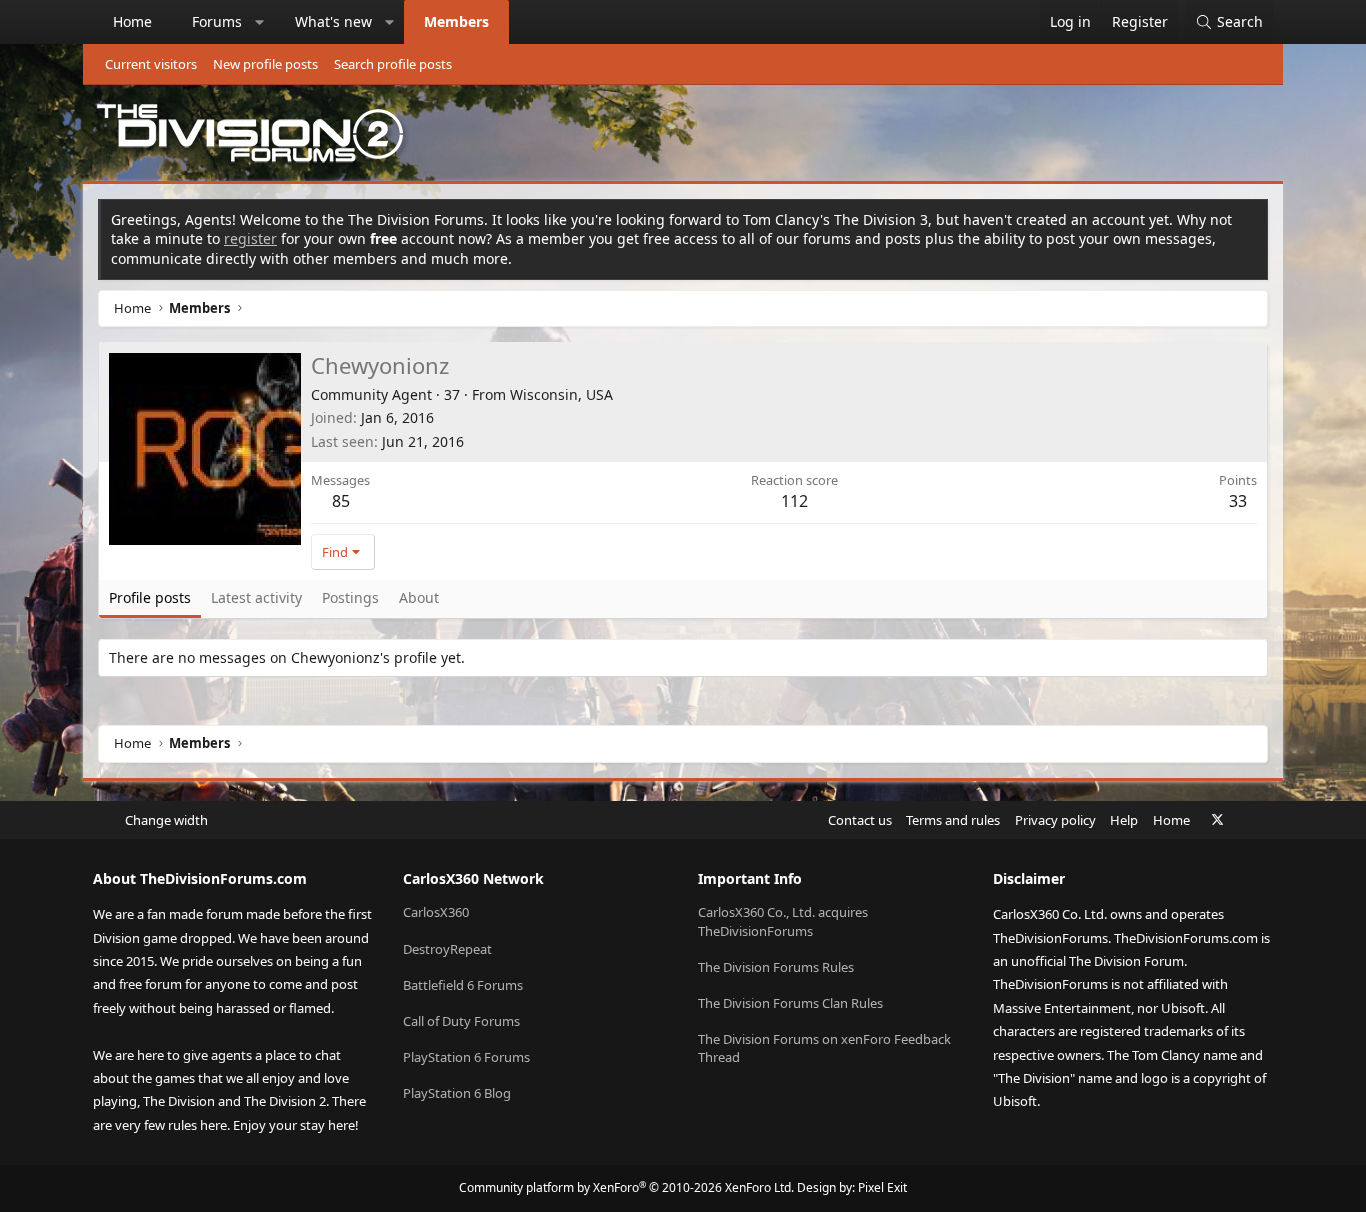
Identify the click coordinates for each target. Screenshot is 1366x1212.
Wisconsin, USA (561, 394)
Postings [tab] (350, 597)
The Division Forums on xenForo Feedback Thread (824, 1048)
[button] (260, 22)
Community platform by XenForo (626, 1187)
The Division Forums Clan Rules (790, 1003)
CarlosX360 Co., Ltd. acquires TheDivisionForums (783, 921)
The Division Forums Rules (776, 967)
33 (1238, 501)
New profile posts (265, 64)
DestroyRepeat (447, 949)
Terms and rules (953, 820)
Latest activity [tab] (256, 597)
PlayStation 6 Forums (466, 1057)
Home (132, 21)
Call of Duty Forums (461, 1021)
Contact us (860, 820)
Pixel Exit (882, 1187)
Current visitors (151, 64)
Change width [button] (166, 820)
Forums (217, 21)
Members (456, 21)
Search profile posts (393, 64)
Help (1124, 820)
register (250, 238)
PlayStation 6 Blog (457, 1093)
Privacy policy (1055, 820)
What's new (333, 21)
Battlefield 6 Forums (463, 985)
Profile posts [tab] (150, 597)
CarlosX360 (436, 912)
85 (341, 501)
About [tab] (419, 597)
